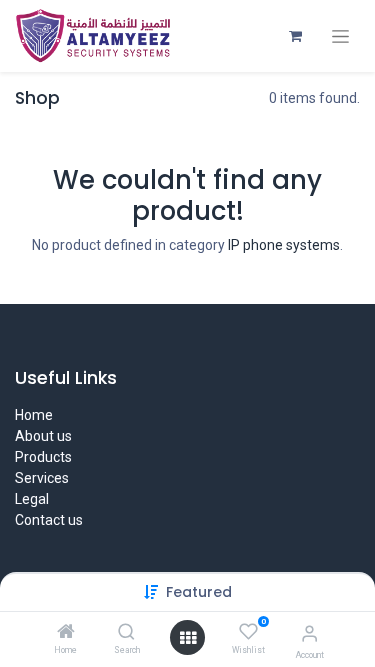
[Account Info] (309, 633)
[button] (199, 592)
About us (43, 436)
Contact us (49, 520)
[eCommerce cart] (295, 36)
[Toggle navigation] (340, 36)
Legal (32, 499)
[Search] (126, 633)
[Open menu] (188, 638)
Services (42, 478)
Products (43, 457)
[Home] (66, 633)
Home (34, 415)
